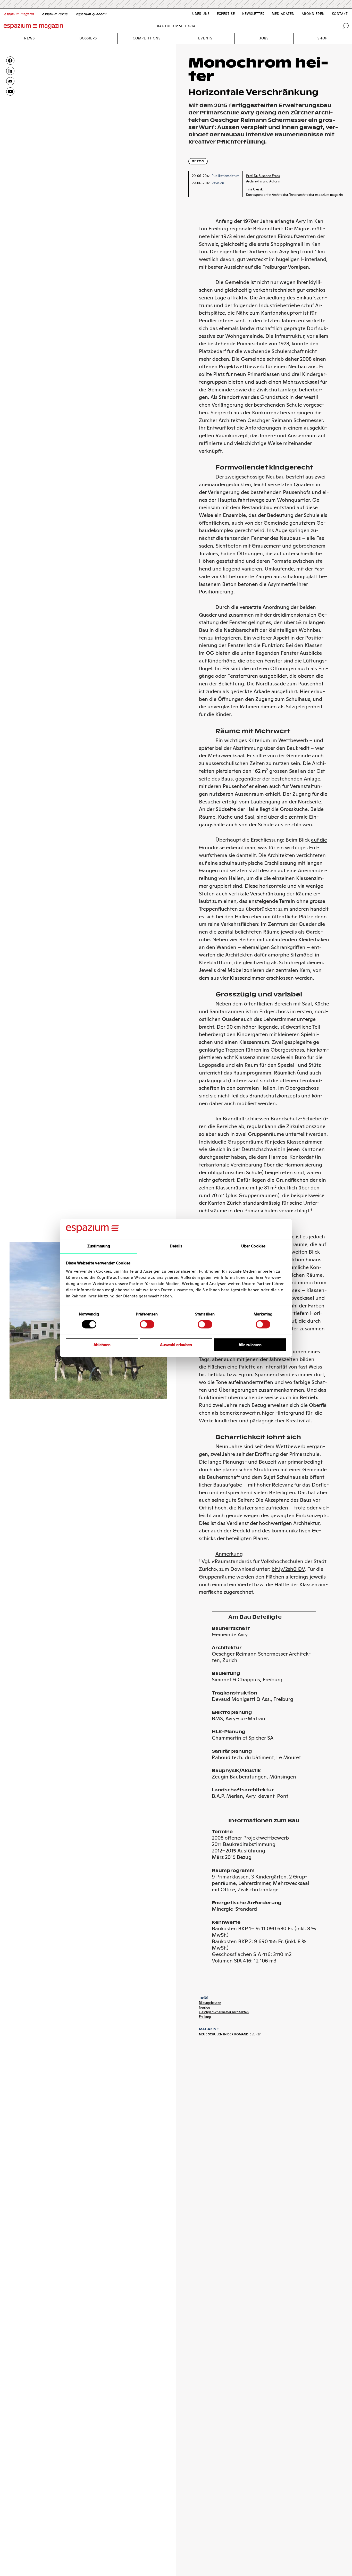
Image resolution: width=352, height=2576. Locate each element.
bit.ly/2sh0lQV (288, 1569)
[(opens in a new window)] (10, 91)
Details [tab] (176, 1246)
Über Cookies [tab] (253, 1246)
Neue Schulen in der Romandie (225, 2034)
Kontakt (340, 14)
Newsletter (253, 14)
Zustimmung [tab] (99, 1246)
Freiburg (205, 2017)
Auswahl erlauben (176, 1344)
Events (205, 38)
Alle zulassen (250, 1344)
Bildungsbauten (210, 2003)
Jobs (264, 38)
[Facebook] (10, 61)
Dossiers (88, 38)
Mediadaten (283, 14)
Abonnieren (313, 14)
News (29, 38)
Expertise (226, 14)
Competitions (147, 38)
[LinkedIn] (10, 71)
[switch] (147, 1324)
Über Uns (201, 14)
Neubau (204, 2007)
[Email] (10, 81)
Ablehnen (102, 1344)
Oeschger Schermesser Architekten (224, 2012)
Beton (198, 161)
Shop (322, 38)
